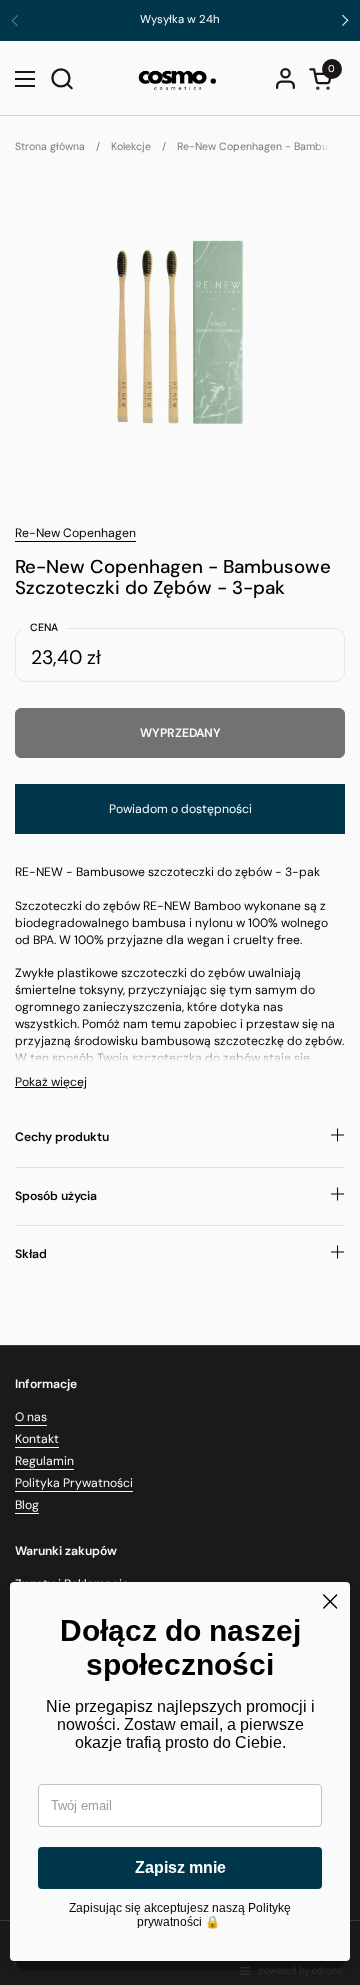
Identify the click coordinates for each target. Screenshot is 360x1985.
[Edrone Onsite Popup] (180, 992)
